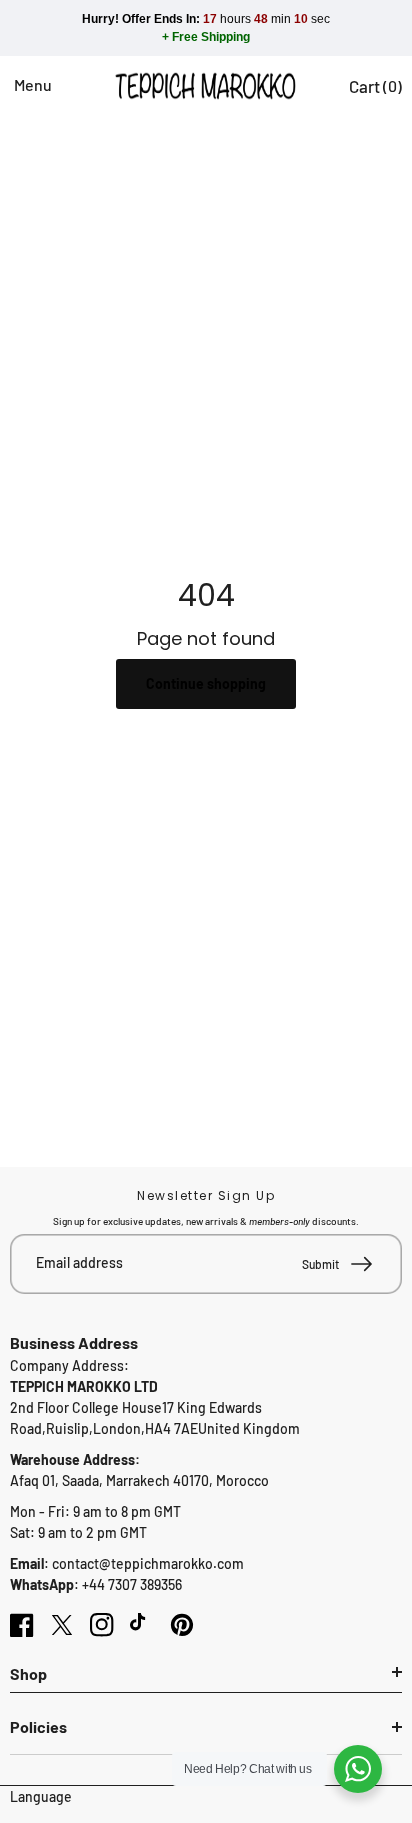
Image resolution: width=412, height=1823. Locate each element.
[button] (22, 86)
